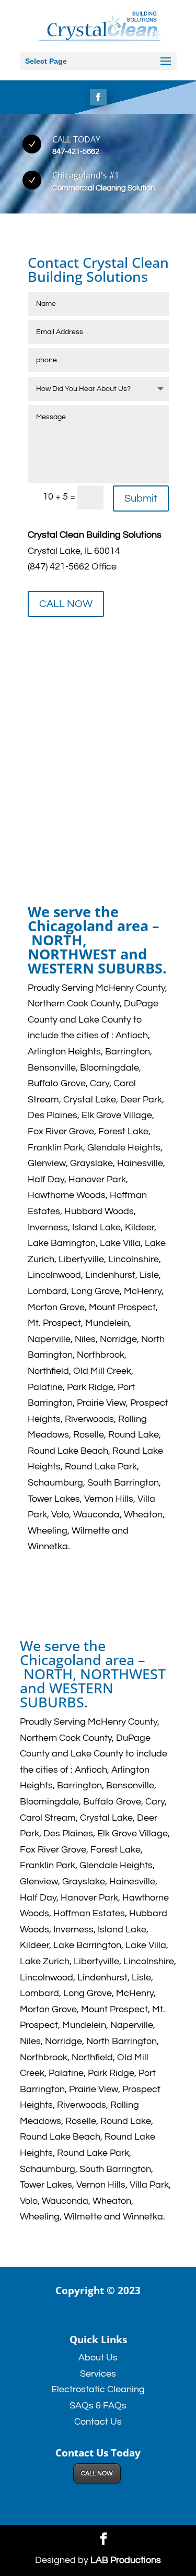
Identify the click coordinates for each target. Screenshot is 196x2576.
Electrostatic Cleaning (98, 2389)
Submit (141, 498)
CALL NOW (66, 604)
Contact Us (98, 2422)
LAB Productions (126, 2560)
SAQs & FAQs (98, 2406)
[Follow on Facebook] (98, 97)
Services (98, 2374)
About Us (98, 2358)
